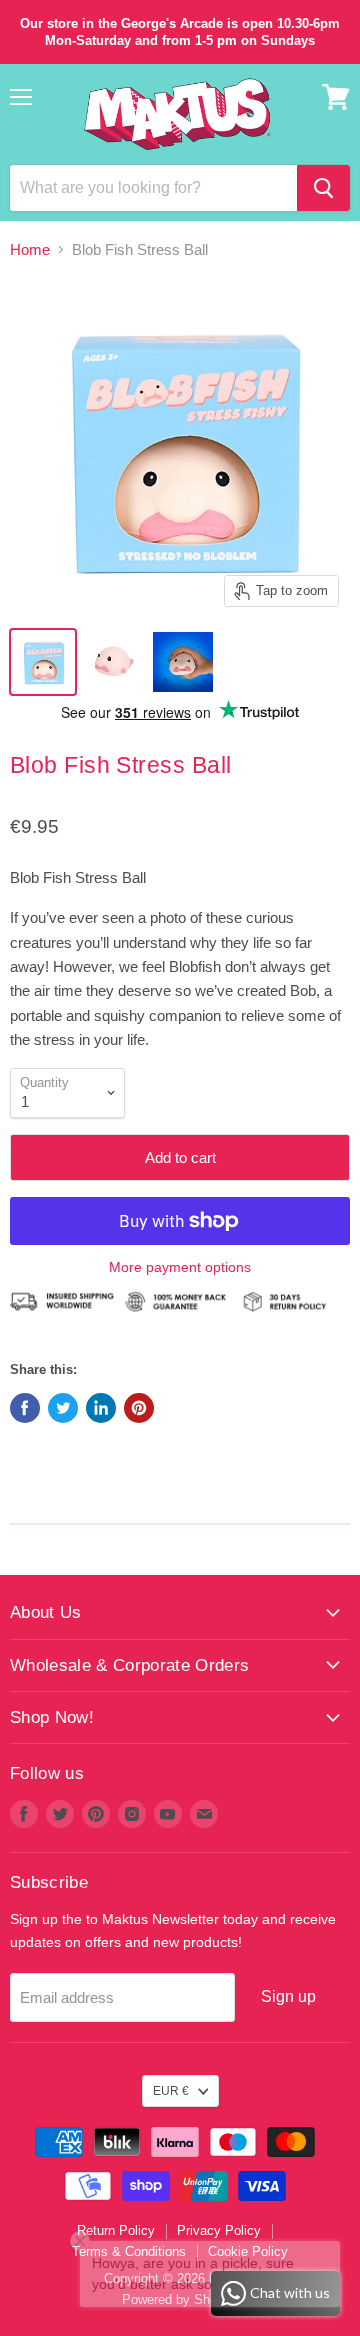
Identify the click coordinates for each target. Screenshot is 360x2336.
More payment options (180, 1267)
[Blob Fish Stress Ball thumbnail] (43, 662)
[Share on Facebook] (25, 1408)
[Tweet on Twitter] (63, 1408)
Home (30, 249)
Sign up (288, 1996)
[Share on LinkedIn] (101, 1408)
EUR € (171, 2091)
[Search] (323, 188)
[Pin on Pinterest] (139, 1408)
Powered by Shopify (180, 2299)
